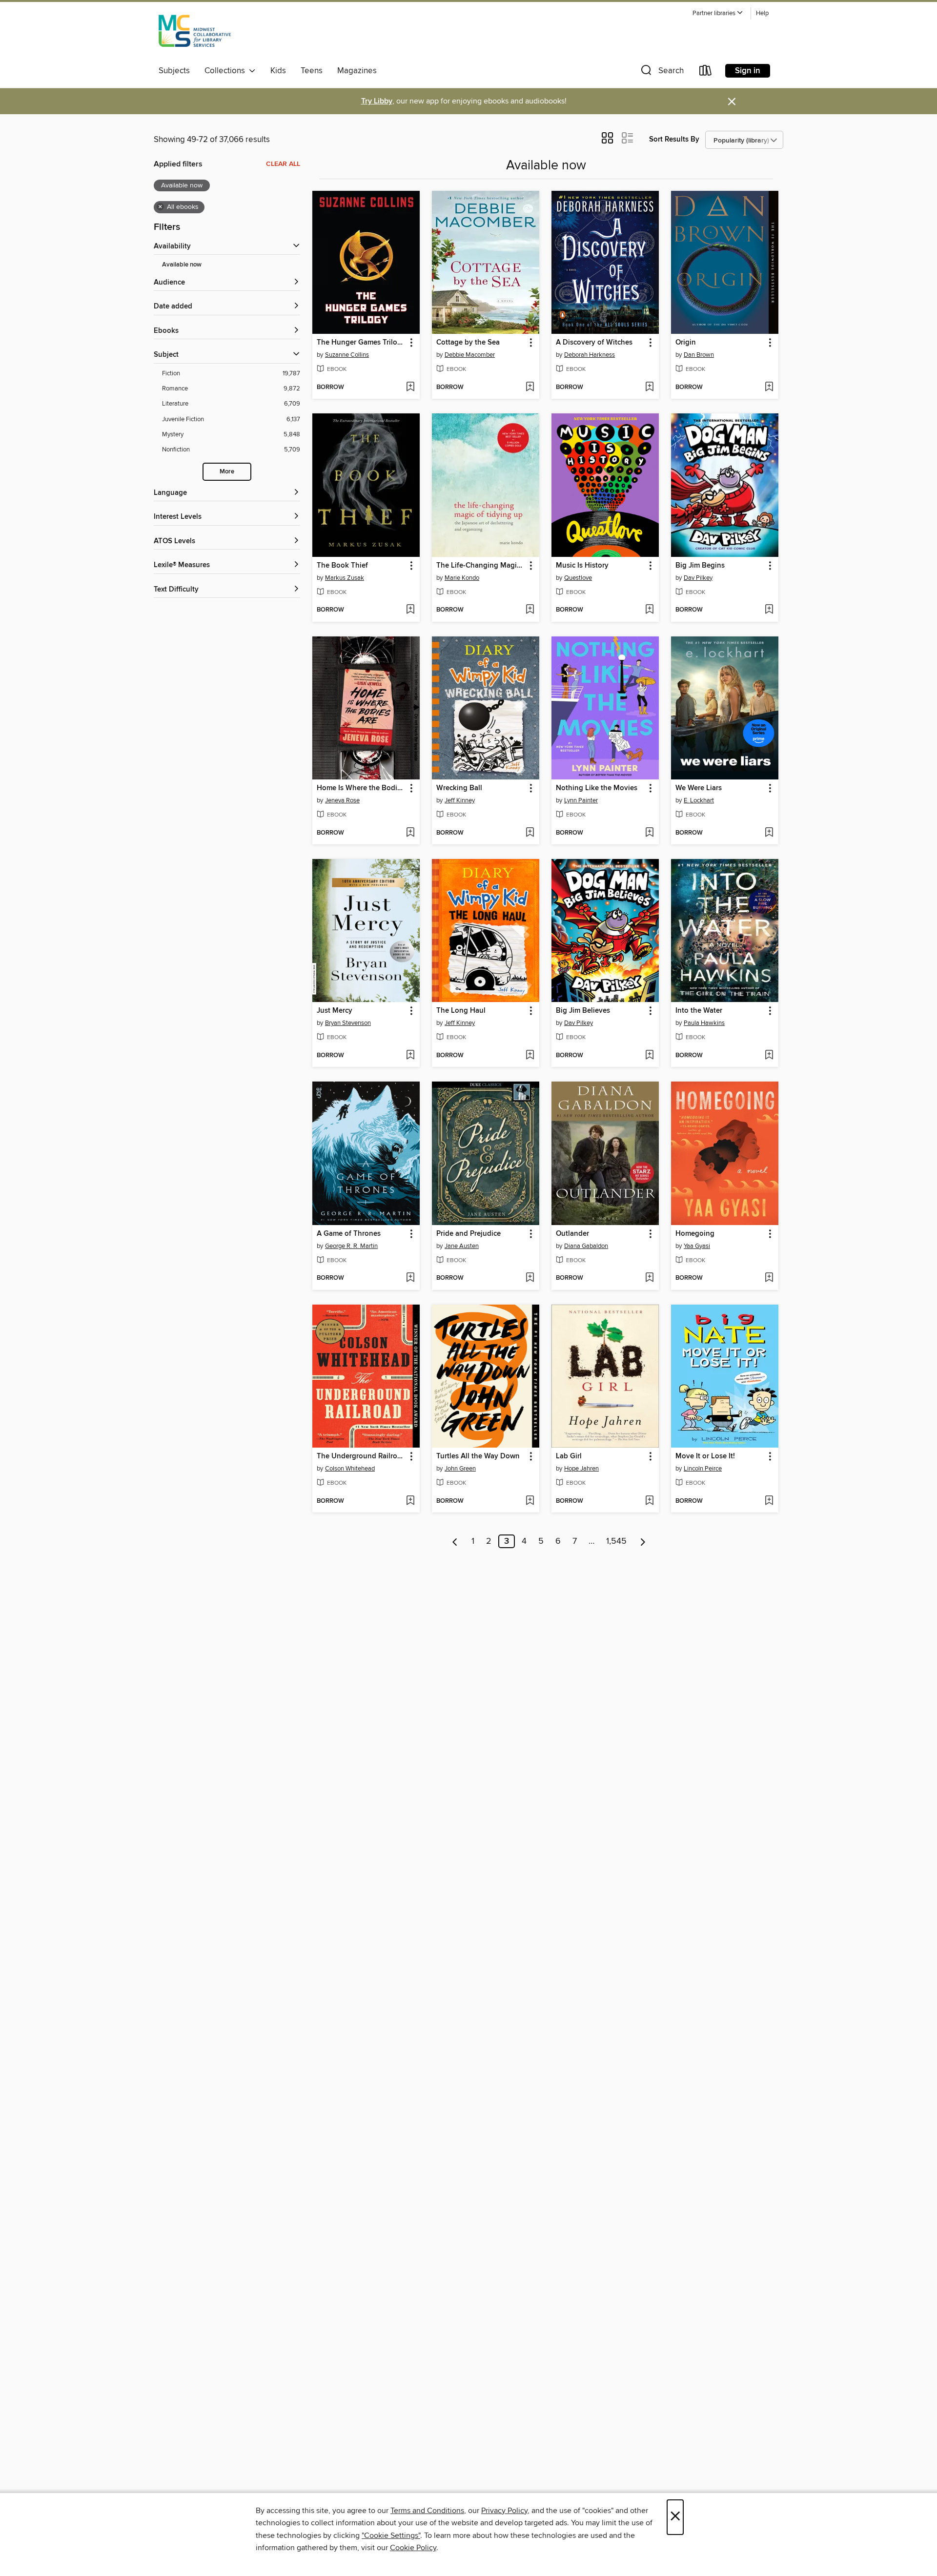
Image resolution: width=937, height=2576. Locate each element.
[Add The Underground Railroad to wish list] (410, 1501)
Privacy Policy (504, 2511)
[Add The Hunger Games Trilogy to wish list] (410, 388)
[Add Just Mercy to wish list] (410, 1056)
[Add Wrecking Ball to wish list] (530, 833)
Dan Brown (699, 355)
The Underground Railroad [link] (361, 1456)
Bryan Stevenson (348, 1023)
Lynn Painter (581, 800)
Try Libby (377, 101)
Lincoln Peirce (703, 1469)
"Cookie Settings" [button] (391, 2535)
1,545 (616, 1541)
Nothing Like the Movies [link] (597, 788)
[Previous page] (455, 1541)
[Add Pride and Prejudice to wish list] (530, 1278)
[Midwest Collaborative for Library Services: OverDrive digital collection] (195, 34)
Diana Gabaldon (586, 1246)
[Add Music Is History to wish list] (649, 610)
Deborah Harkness (590, 355)
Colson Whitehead (350, 1469)
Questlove (578, 578)
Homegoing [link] (695, 1234)
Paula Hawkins (704, 1023)
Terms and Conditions (427, 2511)
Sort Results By (674, 139)
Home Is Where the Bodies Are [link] (361, 788)
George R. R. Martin (351, 1246)
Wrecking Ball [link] (459, 788)
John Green (460, 1469)
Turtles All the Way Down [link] (478, 1456)
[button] (718, 13)
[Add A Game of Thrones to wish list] (410, 1278)
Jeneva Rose (342, 800)
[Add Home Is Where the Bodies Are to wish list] (410, 833)
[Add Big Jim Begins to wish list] (769, 610)
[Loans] (706, 72)
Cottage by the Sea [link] (468, 343)
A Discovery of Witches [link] (594, 343)
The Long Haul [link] (461, 1011)
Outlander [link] (572, 1234)
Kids (278, 71)
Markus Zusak (345, 578)
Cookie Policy (413, 2548)
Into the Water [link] (699, 1011)
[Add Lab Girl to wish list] (649, 1501)
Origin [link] (686, 343)
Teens (312, 71)
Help (762, 13)
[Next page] (643, 1541)
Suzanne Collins (347, 355)
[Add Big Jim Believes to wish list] (649, 1056)
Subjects (174, 71)
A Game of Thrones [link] (349, 1234)
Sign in (748, 71)
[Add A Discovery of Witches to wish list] (649, 388)
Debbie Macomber (470, 355)
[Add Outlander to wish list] (649, 1278)
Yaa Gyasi (697, 1246)
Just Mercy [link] (335, 1011)
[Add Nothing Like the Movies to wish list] (649, 833)
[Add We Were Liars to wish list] (769, 833)
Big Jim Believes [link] (583, 1011)
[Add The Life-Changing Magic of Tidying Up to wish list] (530, 610)
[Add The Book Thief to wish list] (410, 610)
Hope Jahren (581, 1469)
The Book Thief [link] (342, 566)
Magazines (357, 71)
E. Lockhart (699, 800)
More (227, 472)
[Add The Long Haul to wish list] (530, 1056)
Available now (182, 265)
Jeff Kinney (460, 800)
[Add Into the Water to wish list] (769, 1056)
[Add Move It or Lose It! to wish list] (769, 1501)
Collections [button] (227, 71)
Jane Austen (462, 1246)
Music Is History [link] (582, 566)
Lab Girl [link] (569, 1456)
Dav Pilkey (698, 578)
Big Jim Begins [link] (700, 566)
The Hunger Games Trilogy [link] (361, 343)
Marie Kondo (462, 578)
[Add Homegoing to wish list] (769, 1278)
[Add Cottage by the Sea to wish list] (530, 388)
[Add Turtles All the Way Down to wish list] (530, 1501)
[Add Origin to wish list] (769, 388)
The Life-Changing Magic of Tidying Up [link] (481, 566)
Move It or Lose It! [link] (705, 1456)
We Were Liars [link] (699, 788)
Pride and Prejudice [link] (468, 1234)
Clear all (283, 164)
